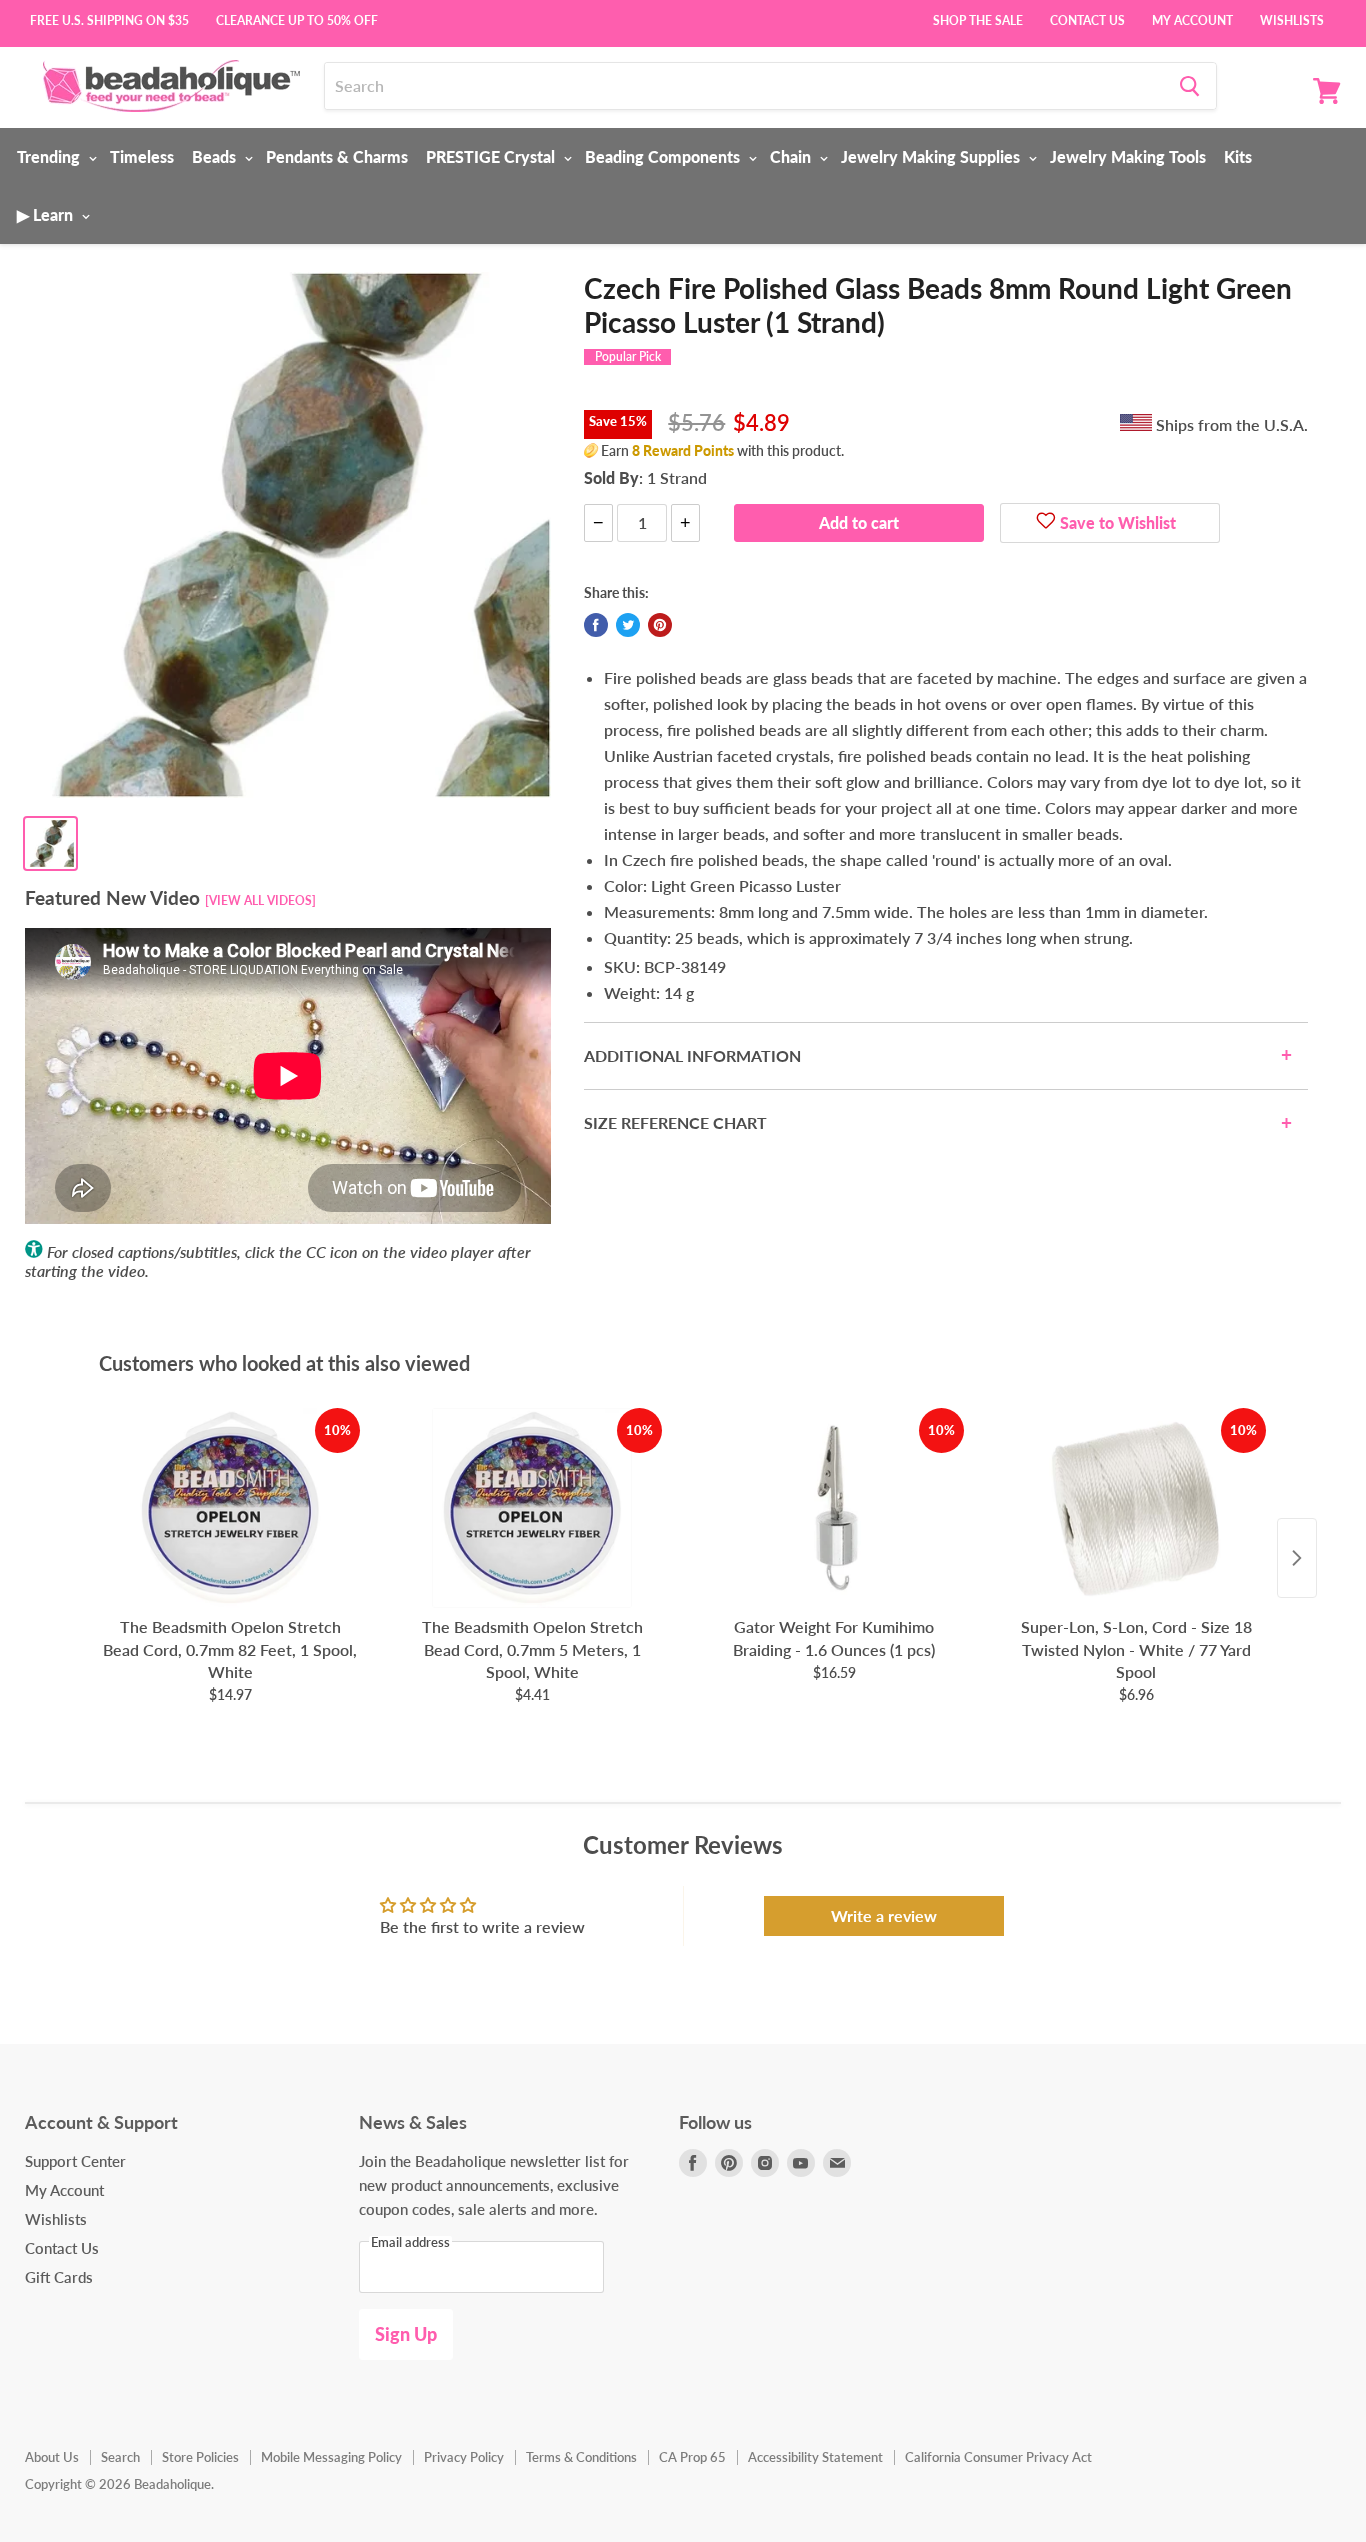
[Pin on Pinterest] (660, 625)
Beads (216, 156)
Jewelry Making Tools (1128, 156)
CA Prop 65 (692, 2457)
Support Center (75, 2161)
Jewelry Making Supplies (932, 156)
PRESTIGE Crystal (492, 156)
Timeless (142, 156)
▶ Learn (47, 214)
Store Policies (200, 2457)
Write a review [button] (884, 1915)
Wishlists (1292, 19)
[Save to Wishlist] (1046, 523)
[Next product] (1297, 1558)
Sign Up (406, 2334)
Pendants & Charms (337, 156)
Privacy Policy (464, 2457)
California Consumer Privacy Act (998, 2457)
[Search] (1189, 86)
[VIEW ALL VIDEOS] (260, 900)
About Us (52, 2457)
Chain (792, 156)
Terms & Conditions (581, 2457)
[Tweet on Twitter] (628, 625)
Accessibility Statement (815, 2457)
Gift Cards (59, 2277)
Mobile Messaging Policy (331, 2457)
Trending (50, 156)
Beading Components (664, 156)
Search (120, 2457)
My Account (1192, 19)
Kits (1238, 156)
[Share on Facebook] (596, 625)
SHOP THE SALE (978, 19)
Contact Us (1087, 19)
